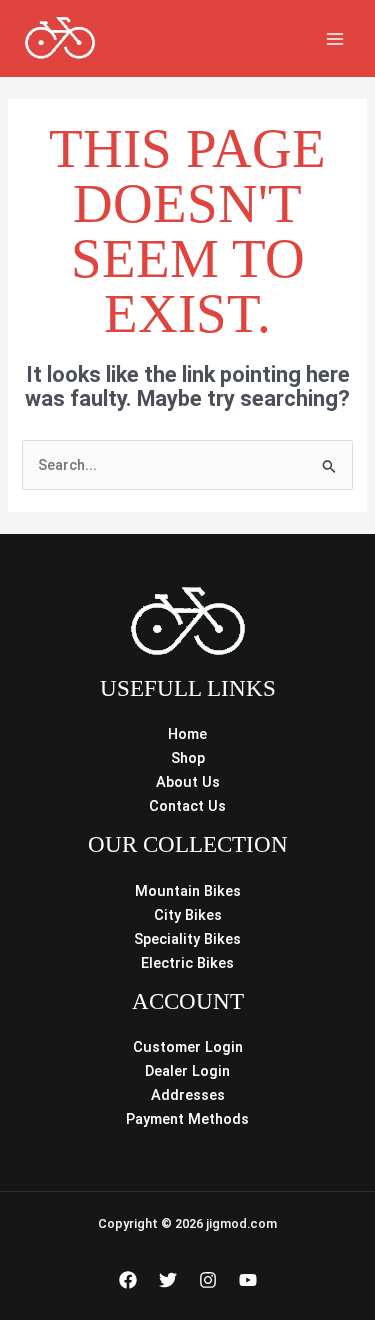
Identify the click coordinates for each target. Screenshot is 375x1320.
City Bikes (188, 915)
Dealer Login (187, 1071)
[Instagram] (208, 1280)
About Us (188, 782)
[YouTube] (248, 1280)
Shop (188, 758)
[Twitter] (168, 1280)
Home (187, 734)
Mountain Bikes (188, 891)
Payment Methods (187, 1119)
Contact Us (187, 806)
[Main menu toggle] (335, 38)
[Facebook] (128, 1280)
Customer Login (188, 1047)
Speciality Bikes (187, 939)
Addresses (188, 1095)
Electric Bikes (187, 963)
